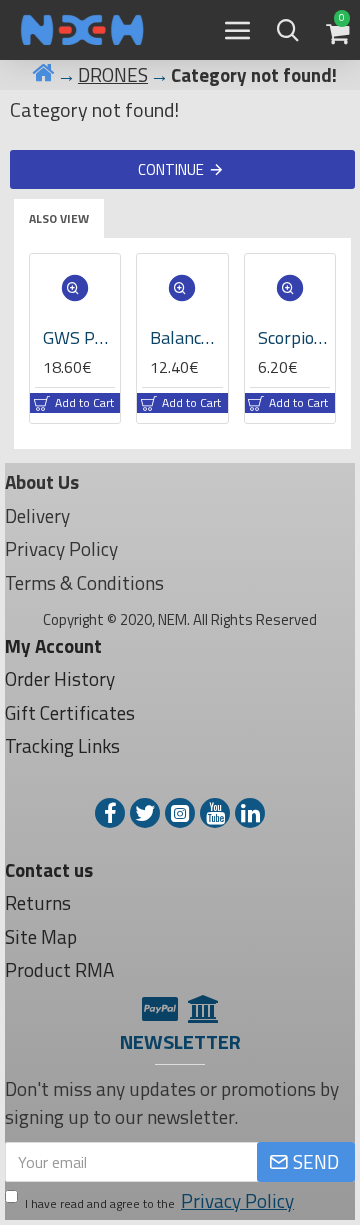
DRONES (113, 75)
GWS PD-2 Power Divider (79, 337)
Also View (59, 218)
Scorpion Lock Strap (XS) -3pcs (294, 337)
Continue (171, 169)
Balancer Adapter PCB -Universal (186, 337)
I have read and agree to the (159, 1201)
